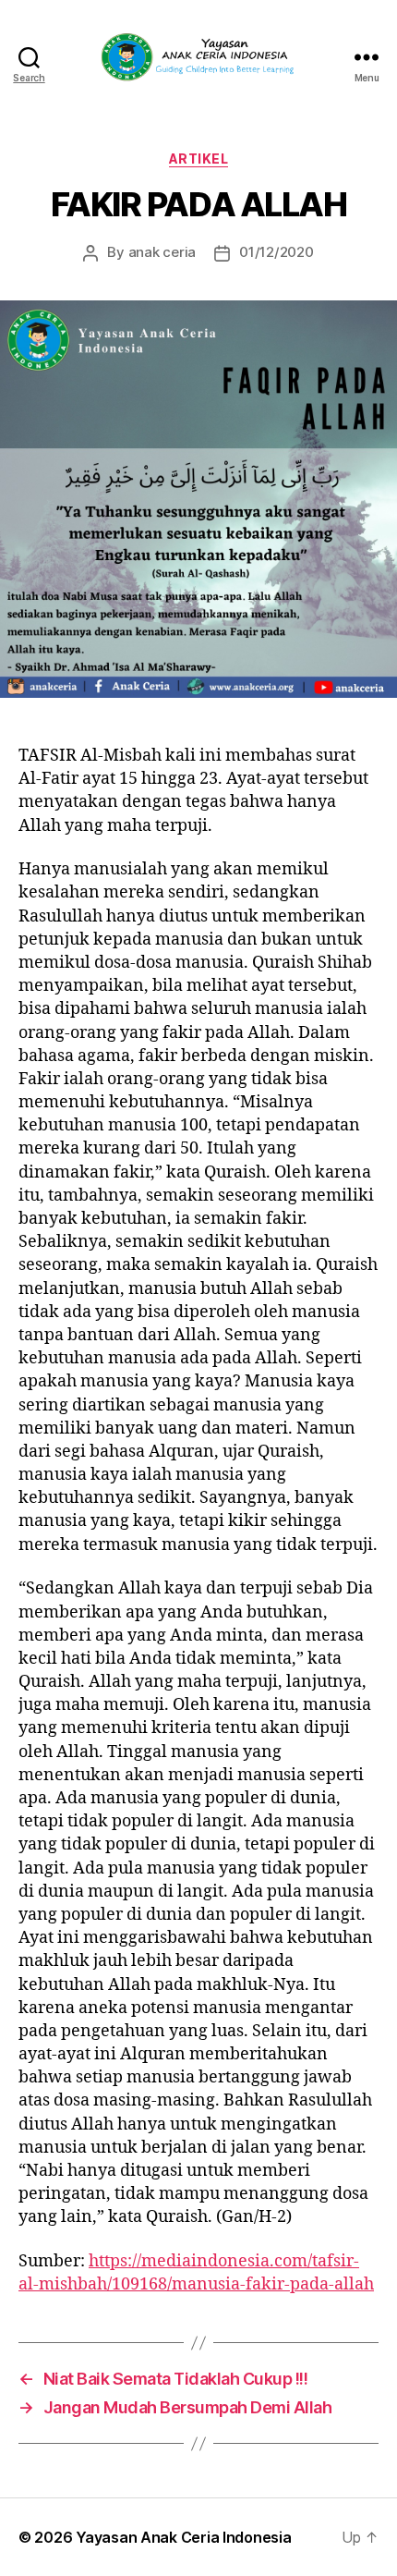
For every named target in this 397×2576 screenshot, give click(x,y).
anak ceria (162, 252)
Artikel (199, 159)
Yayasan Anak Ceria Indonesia (183, 2537)
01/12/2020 (276, 252)
